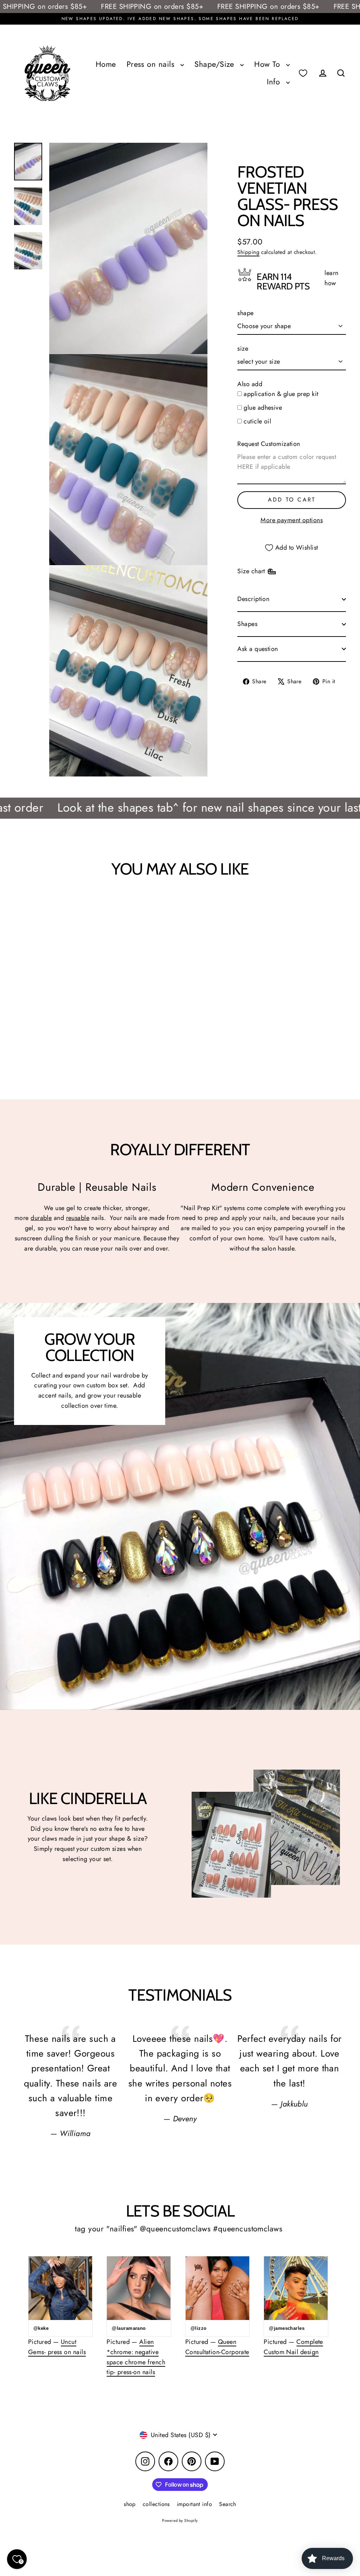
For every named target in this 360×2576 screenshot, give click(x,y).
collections (156, 2504)
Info (275, 82)
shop (130, 2504)
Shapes (247, 624)
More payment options (292, 520)
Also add (250, 384)
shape (245, 313)
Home (106, 64)
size (243, 349)
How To (268, 64)
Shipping (248, 252)
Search (228, 2504)
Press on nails (152, 64)
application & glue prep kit (281, 394)
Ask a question (258, 649)
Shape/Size (216, 64)
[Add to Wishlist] (37, 907)
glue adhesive (263, 408)
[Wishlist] (303, 73)
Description (253, 599)
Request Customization (269, 444)
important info (194, 2504)
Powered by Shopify (180, 2520)
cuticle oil (257, 421)
